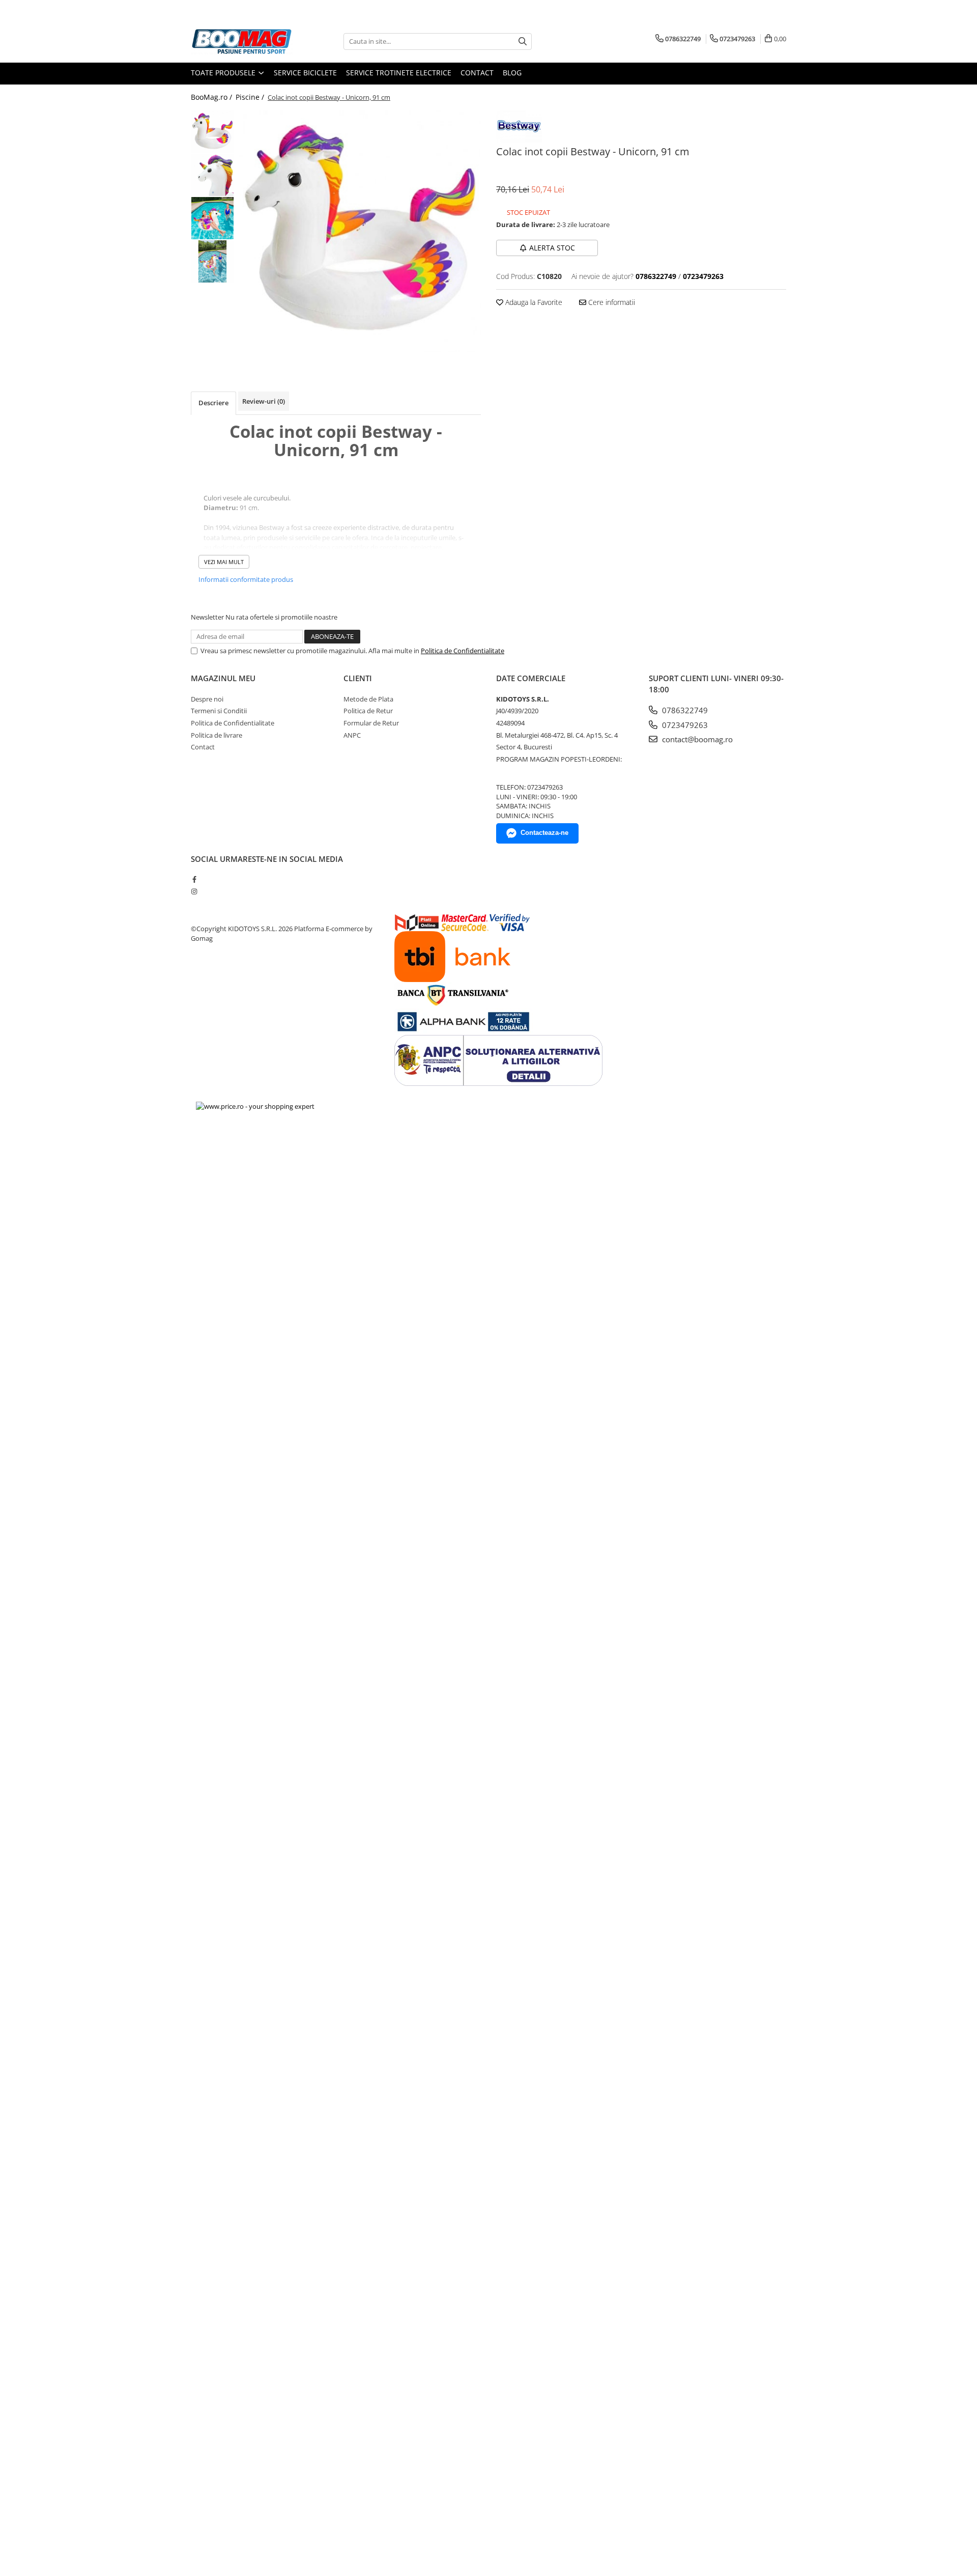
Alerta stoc (552, 248)
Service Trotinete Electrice (399, 73)
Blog (512, 73)
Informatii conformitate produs (246, 579)
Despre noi (207, 699)
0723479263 (684, 725)
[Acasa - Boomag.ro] (242, 41)
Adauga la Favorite (533, 302)
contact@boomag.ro (696, 739)
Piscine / (251, 97)
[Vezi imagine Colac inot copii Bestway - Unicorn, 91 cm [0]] (212, 132)
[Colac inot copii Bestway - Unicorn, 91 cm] (360, 231)
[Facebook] (194, 879)
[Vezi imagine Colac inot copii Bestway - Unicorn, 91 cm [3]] (212, 261)
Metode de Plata (368, 699)
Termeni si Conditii (219, 711)
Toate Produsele (224, 73)
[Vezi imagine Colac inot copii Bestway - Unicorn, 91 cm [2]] (212, 218)
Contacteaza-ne (544, 833)
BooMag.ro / (212, 97)
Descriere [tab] (213, 403)
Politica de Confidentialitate (463, 651)
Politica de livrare (217, 735)
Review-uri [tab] (264, 401)
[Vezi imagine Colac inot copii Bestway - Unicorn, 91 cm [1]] (212, 175)
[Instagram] (194, 891)
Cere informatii (611, 302)
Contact (477, 73)
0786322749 (684, 710)
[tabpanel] (360, 231)
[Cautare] (523, 41)
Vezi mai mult (224, 562)
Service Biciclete (305, 73)
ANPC (352, 735)
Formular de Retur (371, 723)
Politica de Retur (368, 711)
